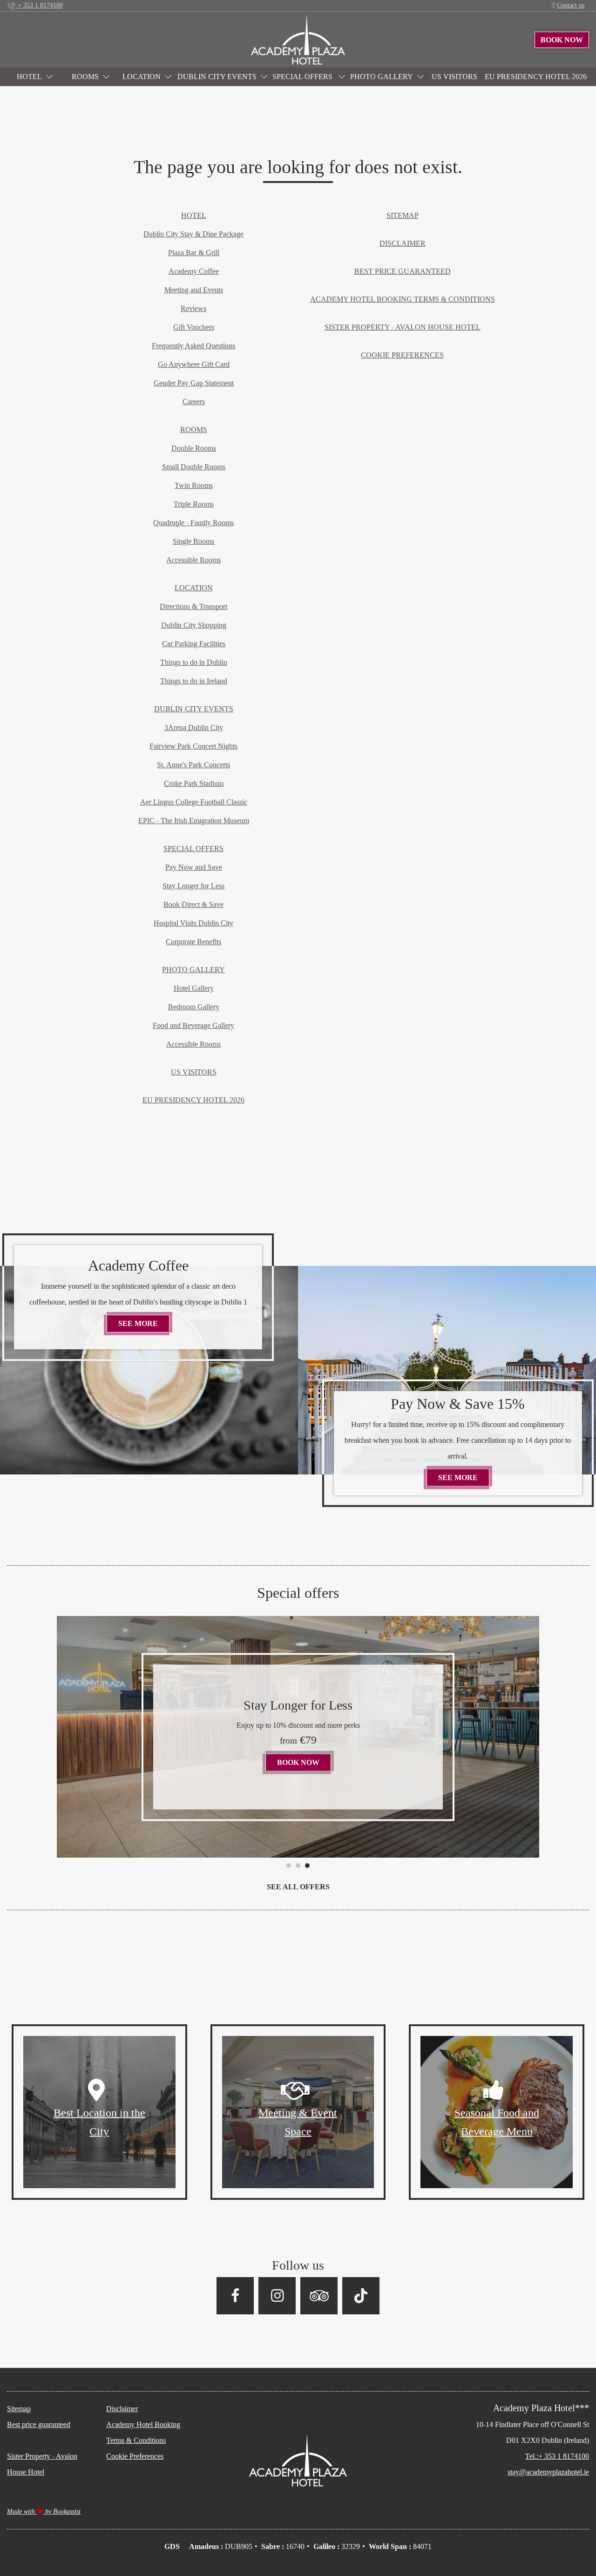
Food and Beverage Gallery (193, 1025)
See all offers (298, 1887)
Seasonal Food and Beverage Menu (497, 2122)
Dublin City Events (217, 77)
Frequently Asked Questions (193, 346)
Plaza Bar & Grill (194, 253)
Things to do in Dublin (194, 662)
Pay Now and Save (194, 867)
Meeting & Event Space (298, 2122)
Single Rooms (193, 541)
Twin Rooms (194, 485)
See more (144, 1323)
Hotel (29, 77)
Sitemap (403, 215)
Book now (304, 1754)
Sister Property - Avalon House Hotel (403, 327)
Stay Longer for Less (193, 886)
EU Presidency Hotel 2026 (536, 77)
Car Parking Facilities (194, 644)
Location (142, 77)
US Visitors (454, 77)
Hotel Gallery (194, 988)
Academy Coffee (194, 271)
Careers (194, 402)
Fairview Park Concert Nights (193, 746)
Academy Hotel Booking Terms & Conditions (403, 299)
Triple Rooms (194, 504)
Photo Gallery (382, 77)
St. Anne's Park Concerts (193, 765)
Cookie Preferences (402, 355)
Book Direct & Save (193, 904)
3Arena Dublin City (194, 727)
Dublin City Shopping (194, 625)
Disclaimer (403, 243)
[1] (289, 1866)
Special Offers (303, 77)
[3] (307, 1866)
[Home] (298, 39)
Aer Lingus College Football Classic (194, 802)
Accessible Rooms (193, 560)
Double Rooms (194, 448)
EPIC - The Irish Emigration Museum (194, 821)
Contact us (571, 5)
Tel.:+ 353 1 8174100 (557, 2456)
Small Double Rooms (194, 467)
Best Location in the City (99, 2122)
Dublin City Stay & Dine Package (193, 234)
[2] (298, 1866)
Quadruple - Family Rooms (193, 523)
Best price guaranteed (403, 271)
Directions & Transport (193, 606)
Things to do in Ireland (194, 681)
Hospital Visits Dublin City (193, 923)
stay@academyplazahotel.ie (548, 2472)
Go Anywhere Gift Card (194, 364)
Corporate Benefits (193, 942)
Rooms (85, 77)
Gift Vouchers (194, 327)
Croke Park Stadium (194, 783)
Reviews (193, 308)
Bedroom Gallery (194, 1007)
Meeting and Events (194, 290)
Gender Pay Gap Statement (194, 383)
